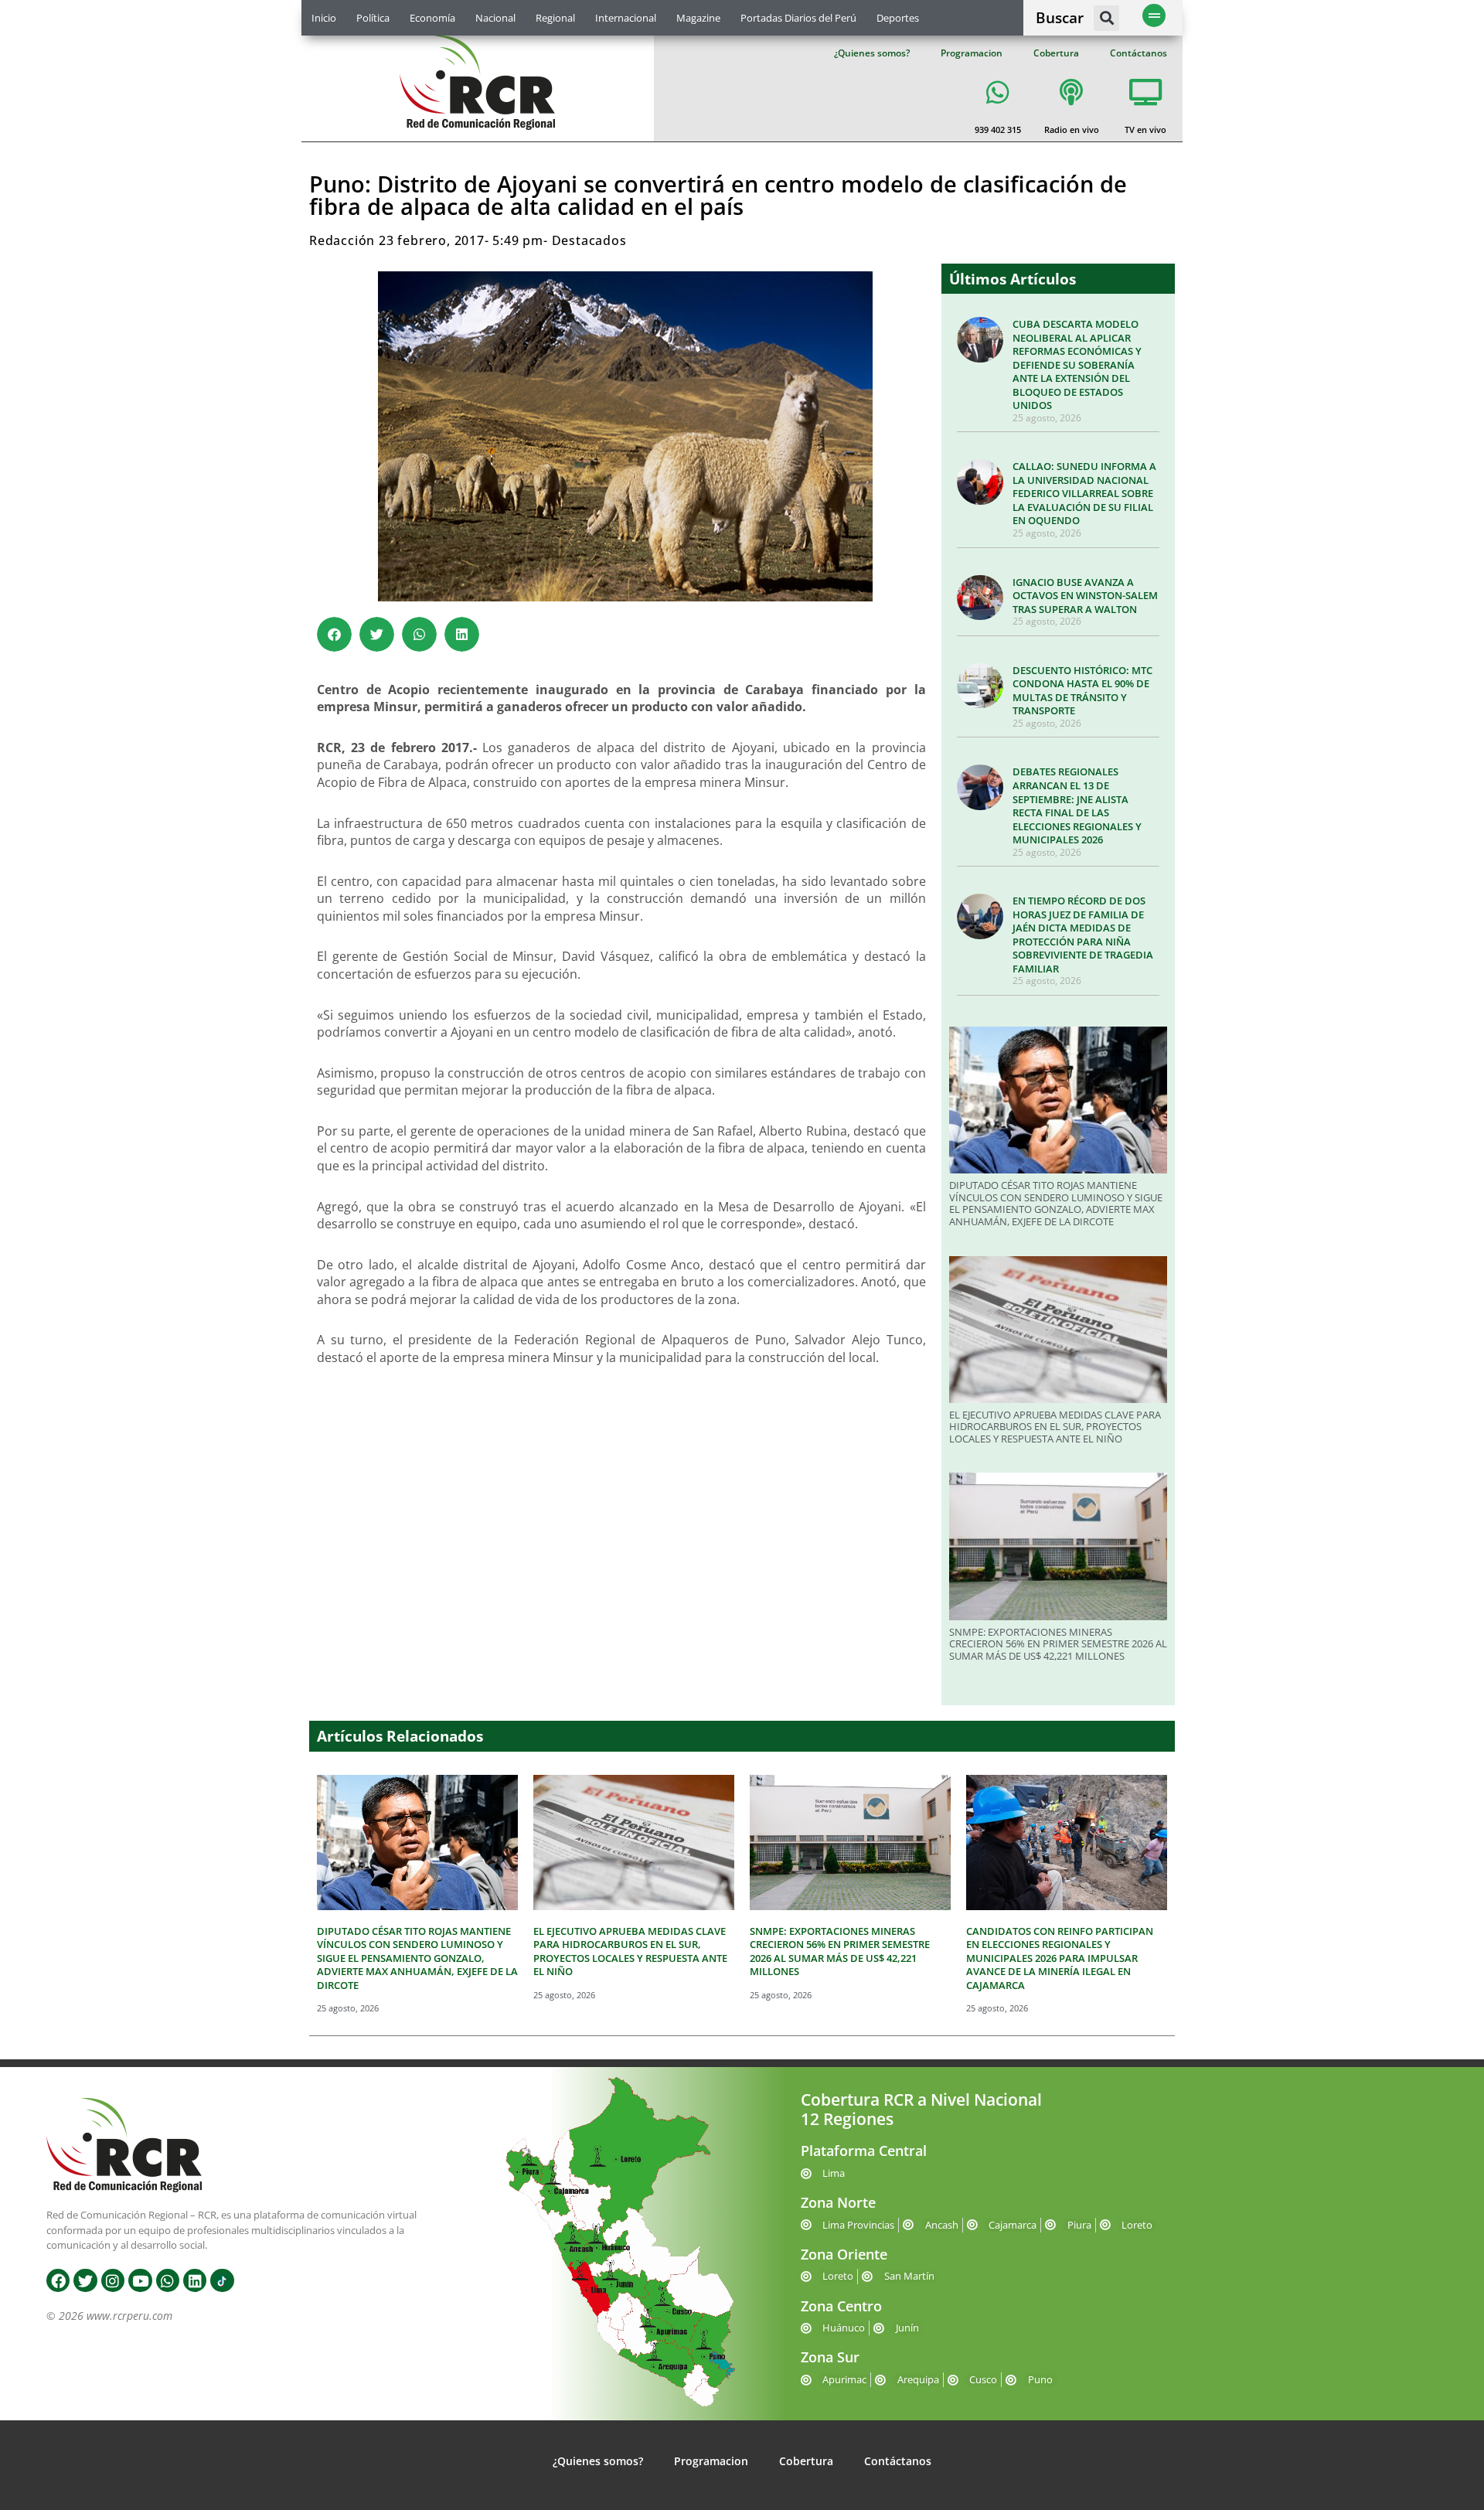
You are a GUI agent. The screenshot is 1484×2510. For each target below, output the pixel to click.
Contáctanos (1139, 53)
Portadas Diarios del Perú (798, 18)
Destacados (589, 240)
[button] (1106, 18)
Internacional (626, 18)
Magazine (698, 18)
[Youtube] (140, 2280)
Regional (555, 18)
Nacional (495, 18)
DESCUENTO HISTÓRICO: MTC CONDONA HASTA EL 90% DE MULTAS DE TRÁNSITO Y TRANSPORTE (1082, 691)
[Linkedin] (195, 2280)
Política (373, 18)
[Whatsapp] (168, 2280)
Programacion (972, 53)
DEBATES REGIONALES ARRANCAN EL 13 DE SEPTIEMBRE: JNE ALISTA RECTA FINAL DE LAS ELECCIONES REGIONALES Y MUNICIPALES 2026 (1077, 805)
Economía (432, 18)
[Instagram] (113, 2280)
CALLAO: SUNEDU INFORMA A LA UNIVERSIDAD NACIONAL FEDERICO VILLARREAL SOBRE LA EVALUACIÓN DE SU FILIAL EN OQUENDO (1084, 493)
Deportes (898, 18)
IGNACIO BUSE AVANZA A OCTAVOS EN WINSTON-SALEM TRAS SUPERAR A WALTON (1085, 596)
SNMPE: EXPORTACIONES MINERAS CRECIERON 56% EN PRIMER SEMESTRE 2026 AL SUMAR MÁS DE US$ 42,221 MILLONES (1058, 1644)
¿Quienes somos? (872, 53)
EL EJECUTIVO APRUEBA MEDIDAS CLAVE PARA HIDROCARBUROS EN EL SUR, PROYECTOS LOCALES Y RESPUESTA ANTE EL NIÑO (1055, 1427)
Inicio (324, 18)
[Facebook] (58, 2280)
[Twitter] (85, 2280)
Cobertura (1056, 53)
